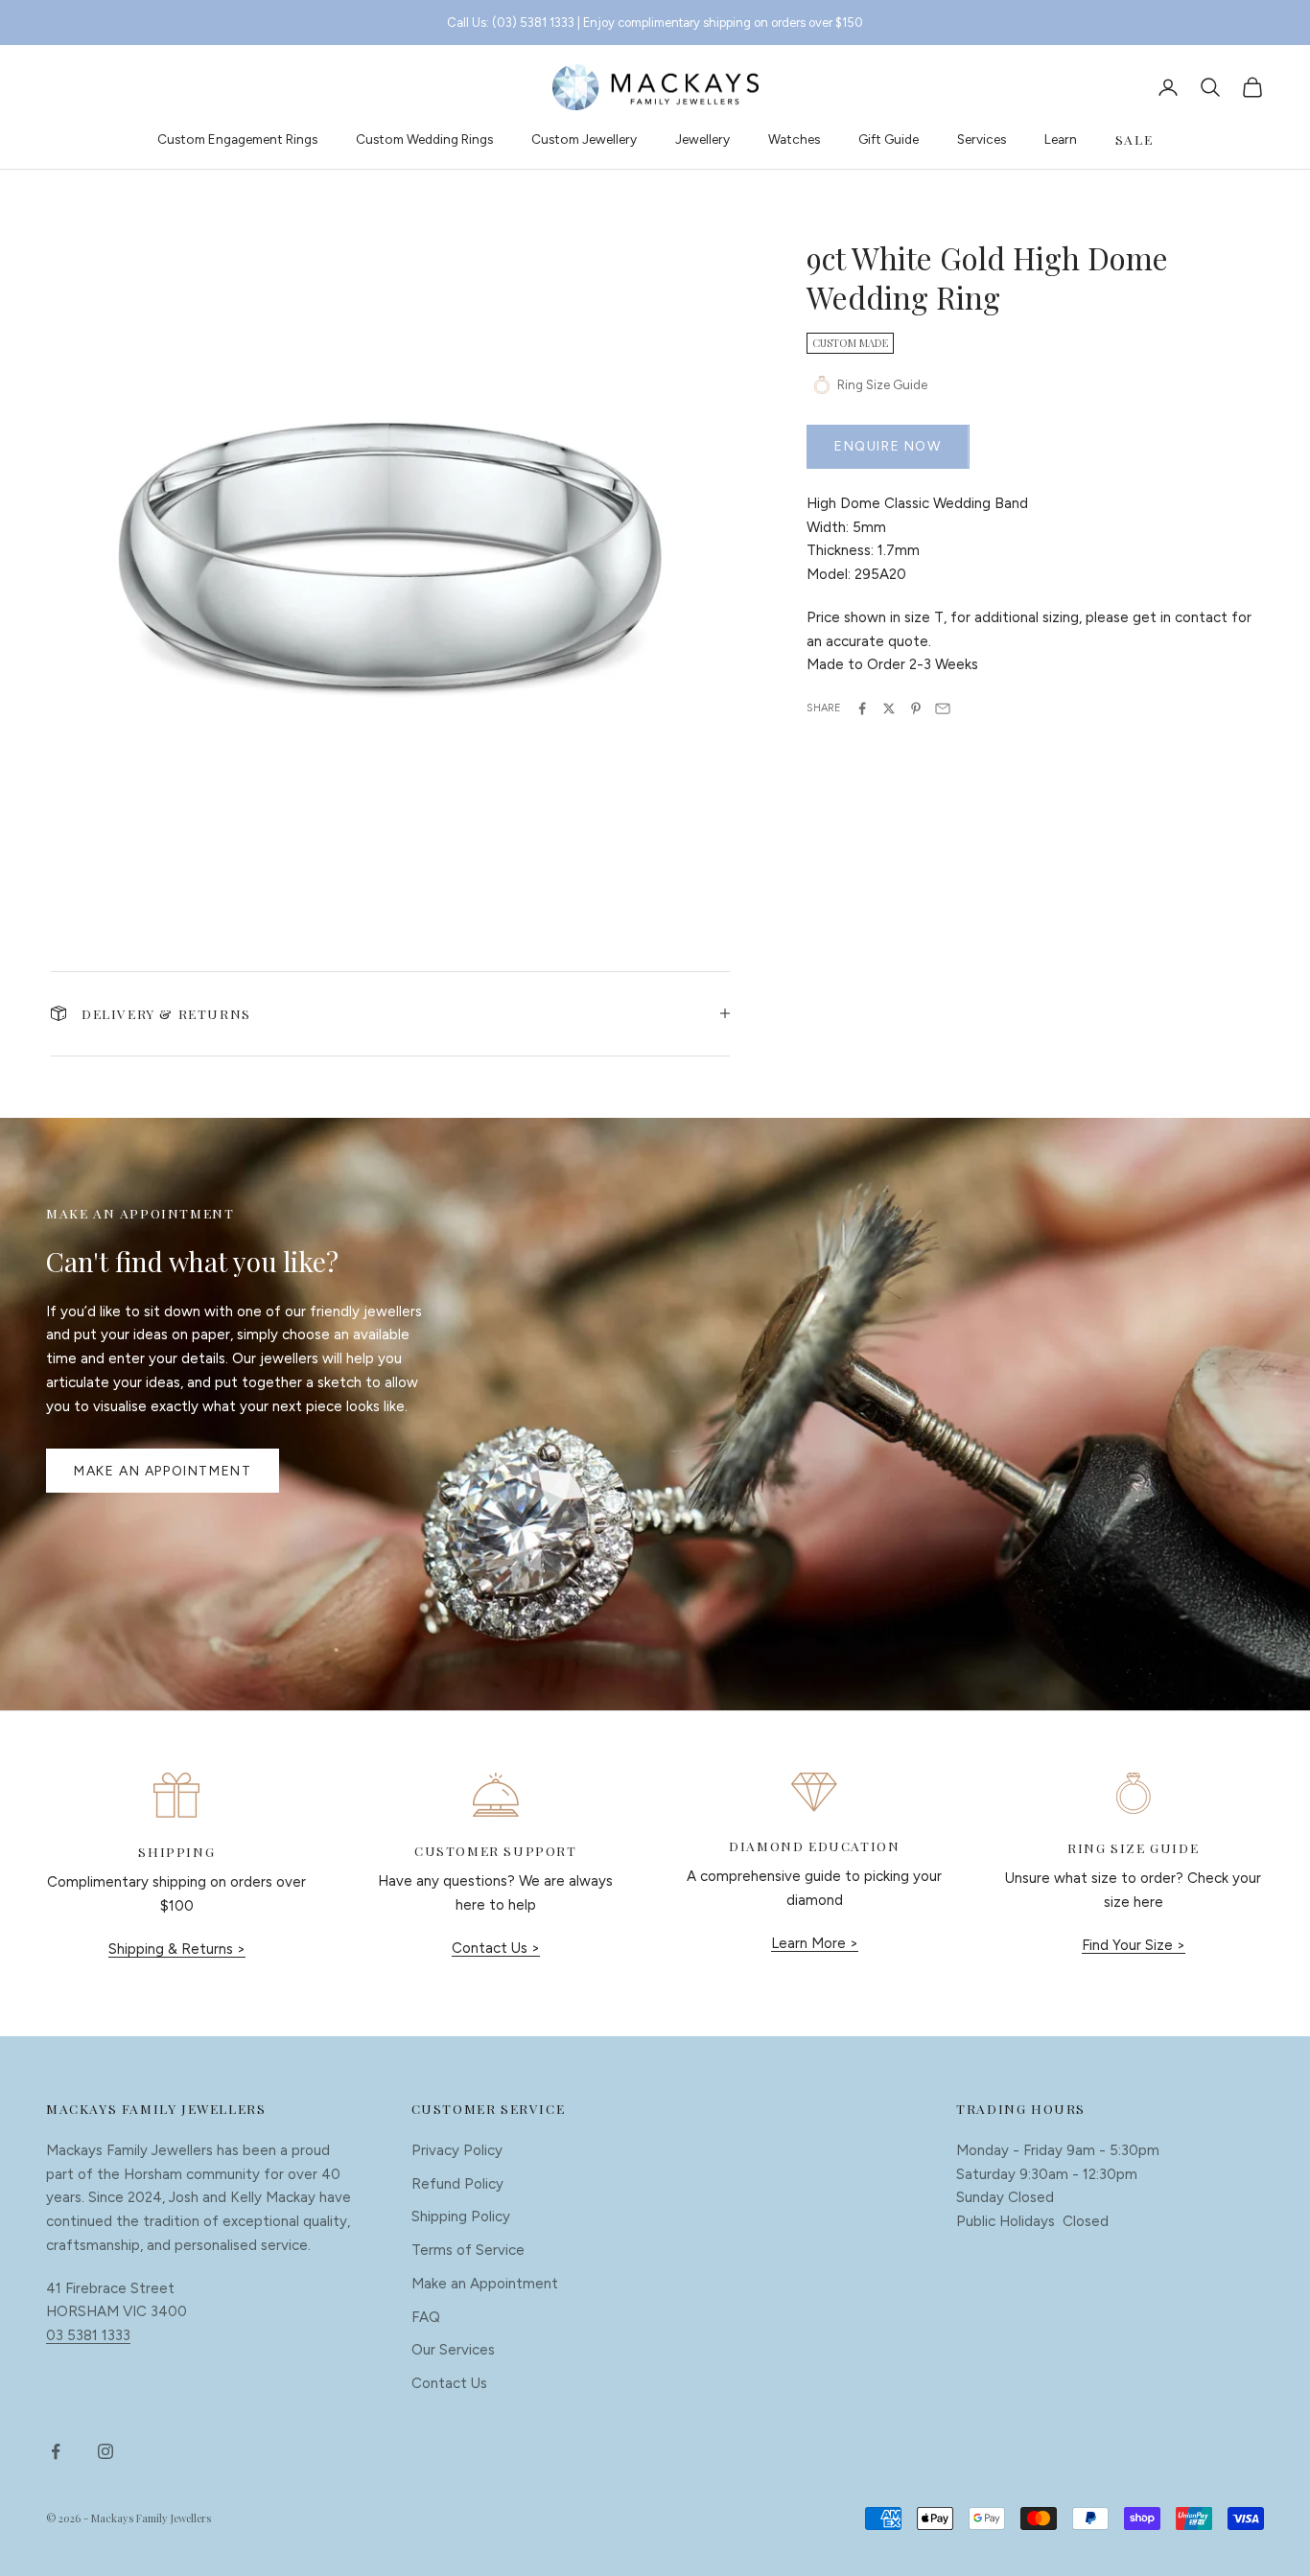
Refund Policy (457, 2184)
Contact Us (449, 2383)
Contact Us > (496, 1948)
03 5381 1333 (88, 2335)
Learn (1061, 139)
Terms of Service (468, 2250)
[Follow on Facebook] (56, 2451)
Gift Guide (889, 139)
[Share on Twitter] (889, 708)
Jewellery (702, 139)
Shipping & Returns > (177, 1949)
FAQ (426, 2317)
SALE (1134, 139)
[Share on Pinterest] (916, 708)
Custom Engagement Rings (237, 139)
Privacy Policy (457, 2150)
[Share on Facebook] (862, 708)
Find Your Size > (1134, 1945)
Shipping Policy (461, 2216)
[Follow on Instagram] (105, 2451)
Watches (794, 139)
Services (982, 139)
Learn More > (815, 1943)
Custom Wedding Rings (424, 139)
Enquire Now (888, 446)
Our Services (453, 2350)
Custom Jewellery (584, 139)
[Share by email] (943, 708)
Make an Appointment (163, 1471)
